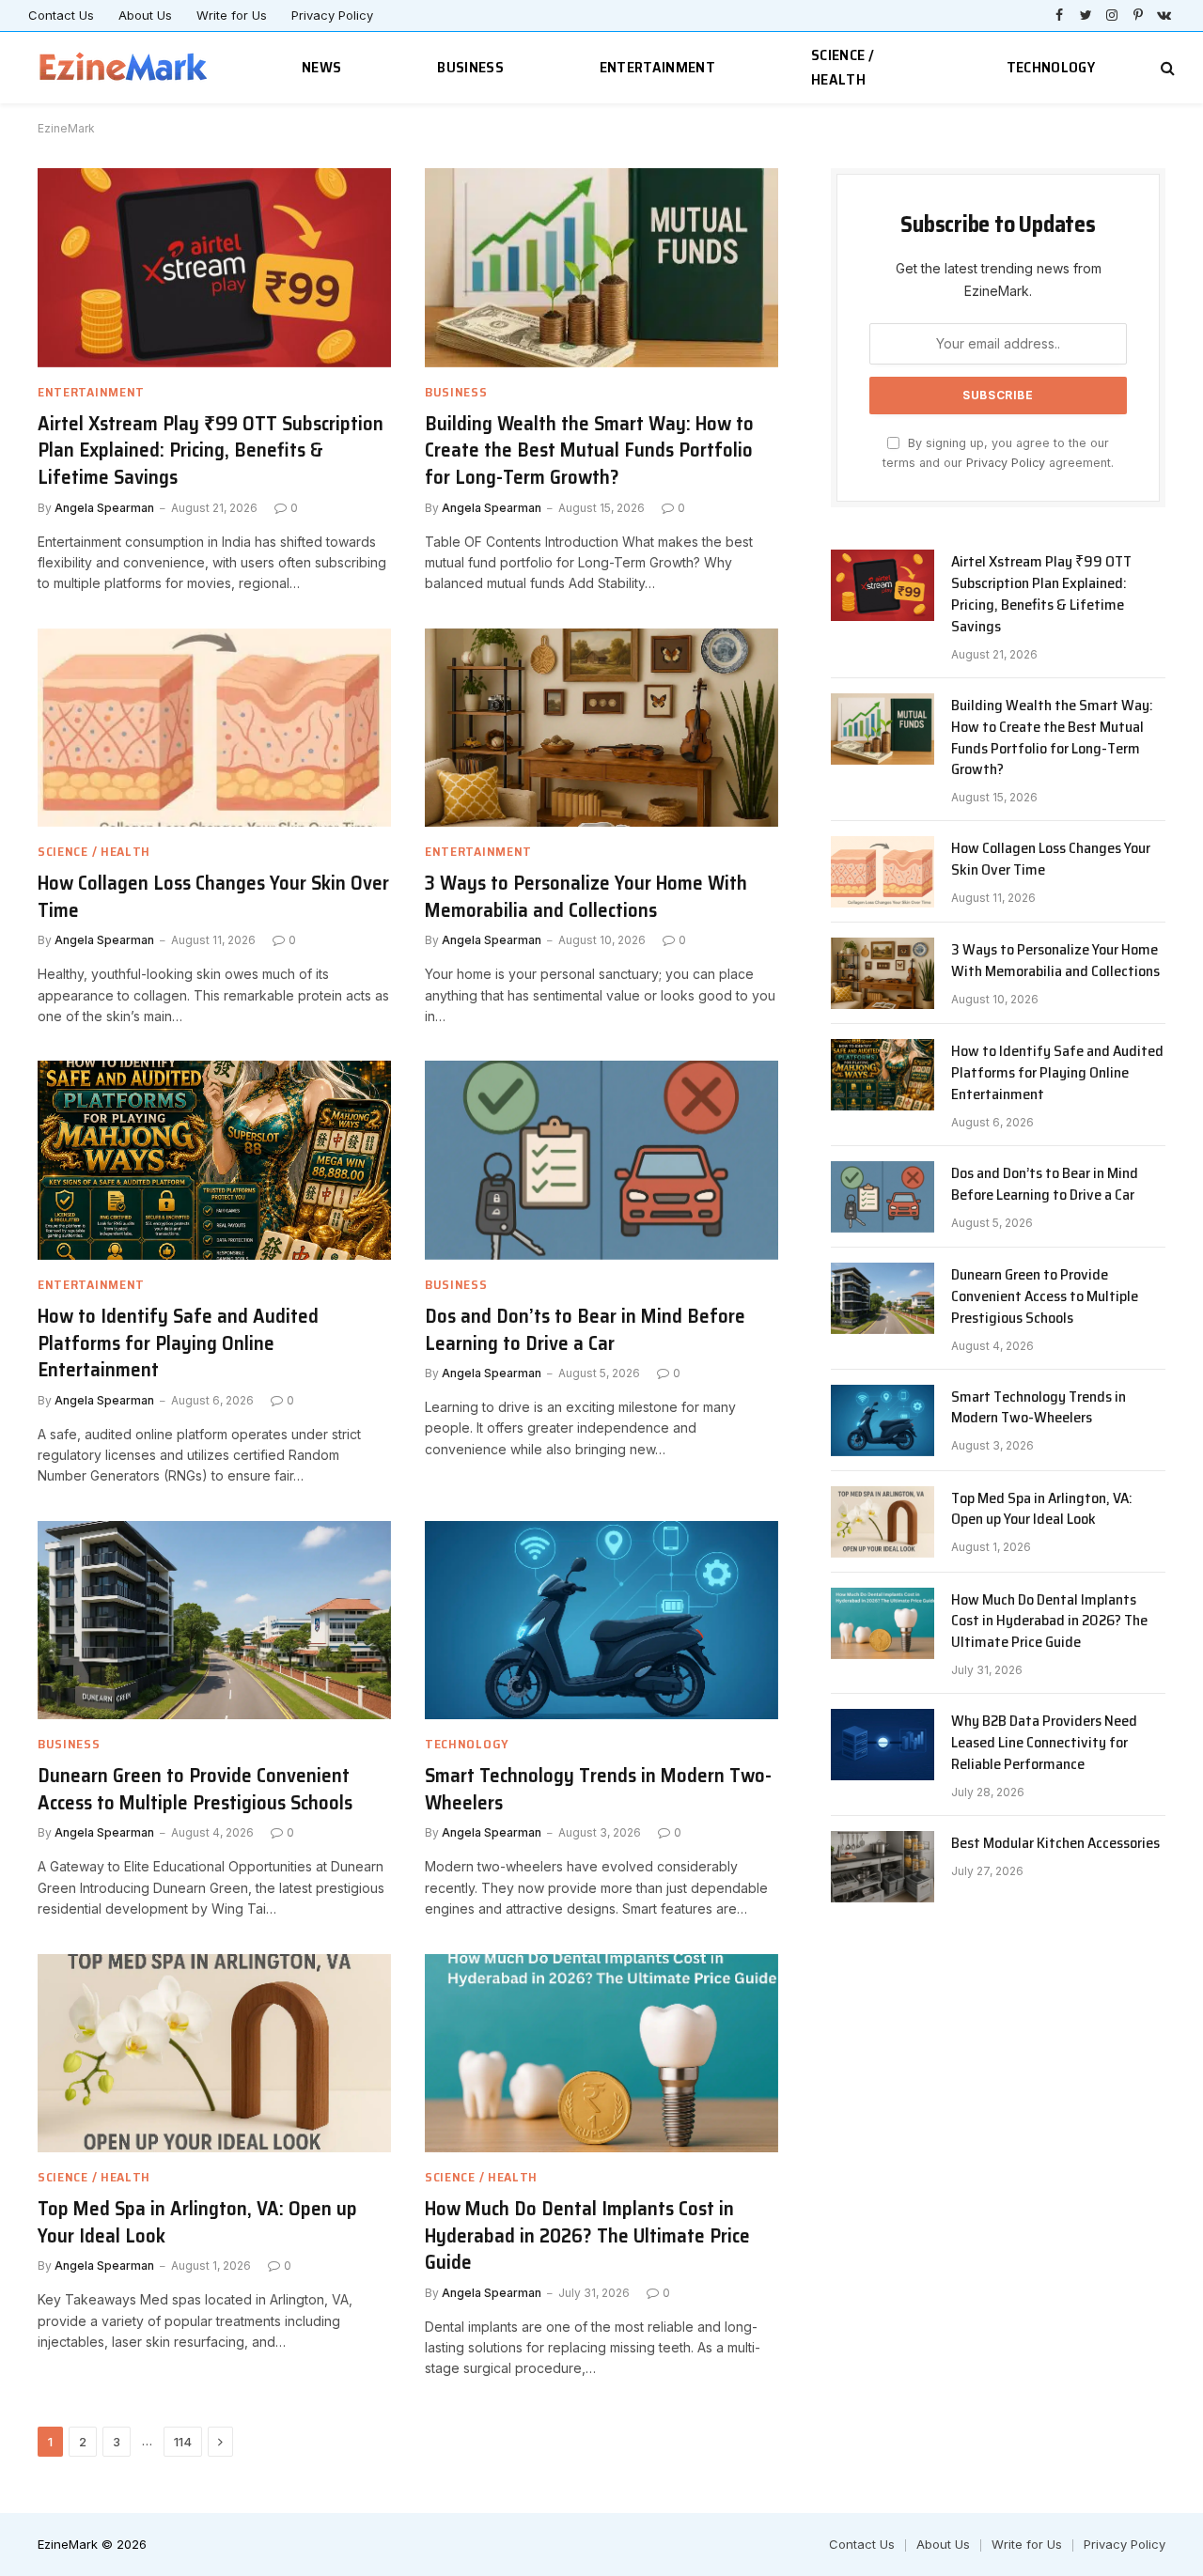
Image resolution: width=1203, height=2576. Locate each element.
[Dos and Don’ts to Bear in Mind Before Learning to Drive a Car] (601, 1160)
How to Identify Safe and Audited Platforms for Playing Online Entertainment (178, 1343)
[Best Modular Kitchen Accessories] (883, 1867)
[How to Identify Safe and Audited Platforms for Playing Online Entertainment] (214, 1160)
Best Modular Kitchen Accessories (1055, 1844)
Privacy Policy (332, 15)
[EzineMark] (125, 68)
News (321, 67)
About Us (145, 15)
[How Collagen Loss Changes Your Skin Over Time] (214, 728)
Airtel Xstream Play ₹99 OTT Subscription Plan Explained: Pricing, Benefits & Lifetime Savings (211, 451)
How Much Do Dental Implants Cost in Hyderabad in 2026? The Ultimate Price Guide (587, 2236)
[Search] (1166, 68)
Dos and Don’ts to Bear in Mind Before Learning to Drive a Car (585, 1330)
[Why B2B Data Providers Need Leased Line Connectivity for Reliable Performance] (883, 1745)
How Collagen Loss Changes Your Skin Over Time (213, 897)
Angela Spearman (104, 508)
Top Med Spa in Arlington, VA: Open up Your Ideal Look (197, 2222)
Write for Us (232, 15)
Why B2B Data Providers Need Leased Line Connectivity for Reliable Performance (1044, 1743)
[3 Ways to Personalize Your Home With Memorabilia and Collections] (601, 728)
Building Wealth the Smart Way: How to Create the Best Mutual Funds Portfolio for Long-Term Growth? (589, 451)
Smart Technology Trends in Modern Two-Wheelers (598, 1789)
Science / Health (843, 67)
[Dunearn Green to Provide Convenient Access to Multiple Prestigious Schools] (214, 1621)
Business (470, 67)
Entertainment (657, 67)
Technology (1051, 67)
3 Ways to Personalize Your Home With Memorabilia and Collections (586, 897)
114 (183, 2442)
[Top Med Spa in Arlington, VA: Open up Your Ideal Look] (214, 2054)
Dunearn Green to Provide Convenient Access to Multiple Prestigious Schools (195, 1789)
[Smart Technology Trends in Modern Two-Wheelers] (601, 1621)
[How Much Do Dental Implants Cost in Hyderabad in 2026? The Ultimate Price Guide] (601, 2054)
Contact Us (61, 15)
